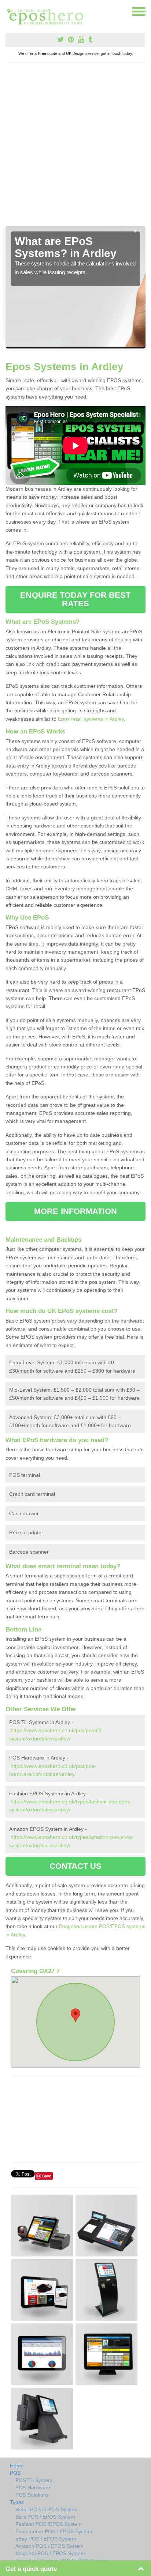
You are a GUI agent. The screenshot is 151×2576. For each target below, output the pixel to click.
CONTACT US (76, 1866)
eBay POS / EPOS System (46, 2539)
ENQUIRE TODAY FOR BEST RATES (75, 599)
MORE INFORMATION (75, 1211)
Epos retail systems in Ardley (91, 719)
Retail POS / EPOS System (47, 2509)
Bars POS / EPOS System (45, 2517)
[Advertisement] (75, 147)
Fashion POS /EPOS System (49, 2524)
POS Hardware (33, 2488)
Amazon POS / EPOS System (49, 2546)
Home (17, 2466)
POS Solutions (32, 2495)
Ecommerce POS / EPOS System (54, 2531)
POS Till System (34, 2480)
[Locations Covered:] (9, 11)
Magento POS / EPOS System (50, 2553)
